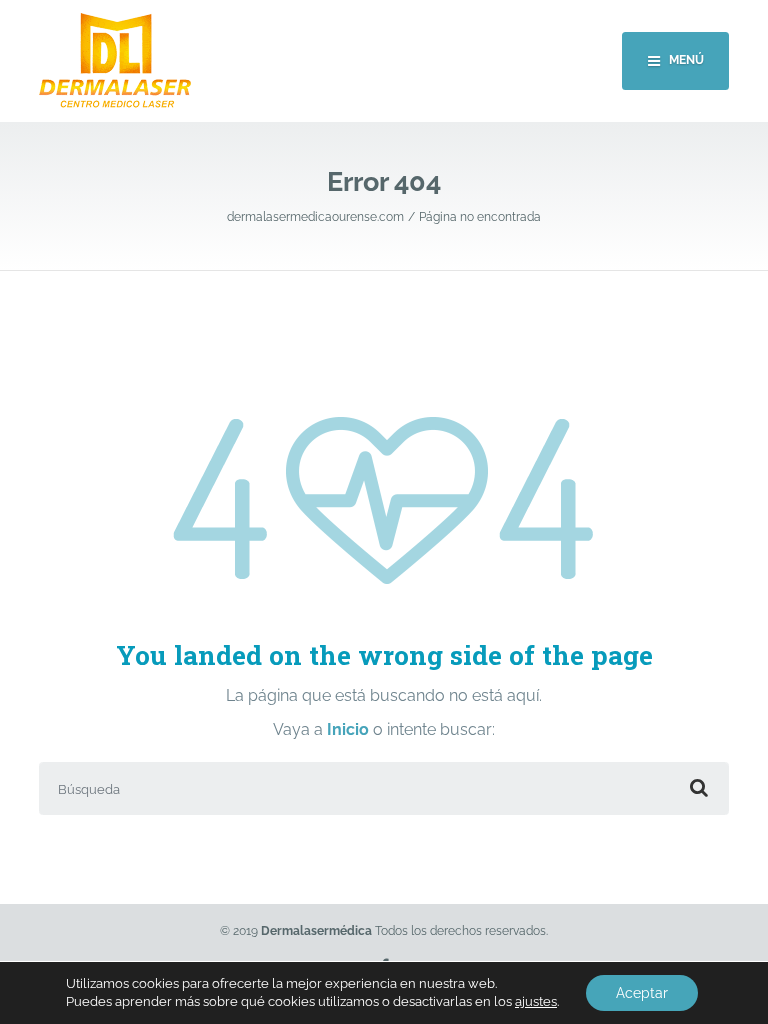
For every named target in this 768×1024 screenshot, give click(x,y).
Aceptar (642, 993)
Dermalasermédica (316, 931)
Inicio (350, 729)
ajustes (536, 1001)
